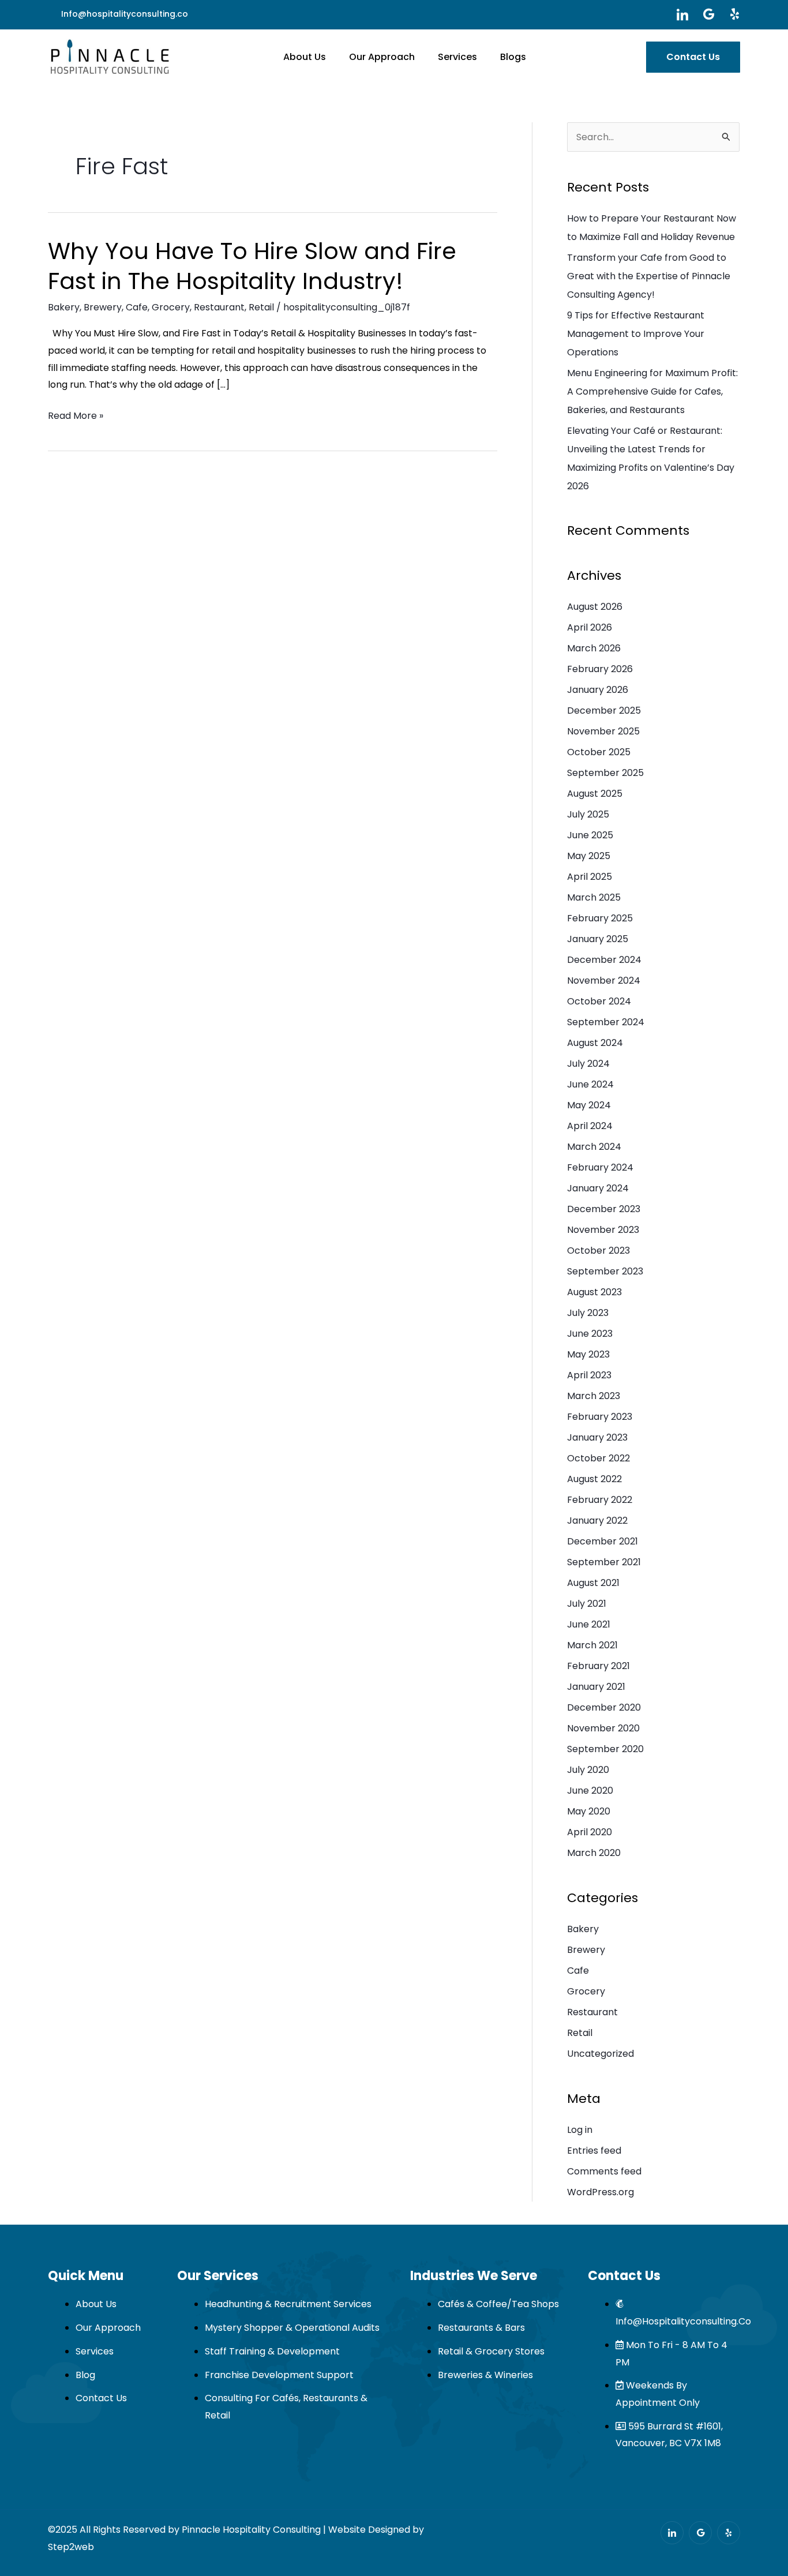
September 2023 (605, 1271)
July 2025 (588, 814)
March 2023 (594, 1396)
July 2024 (588, 1064)
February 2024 (600, 1167)
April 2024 (590, 1126)
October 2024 (599, 1001)
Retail (261, 307)
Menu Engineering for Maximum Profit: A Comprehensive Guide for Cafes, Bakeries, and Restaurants (652, 391)
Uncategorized (601, 2054)
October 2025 (599, 752)
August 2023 (594, 1292)
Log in (580, 2130)
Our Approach (382, 57)
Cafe (137, 307)
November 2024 (604, 980)
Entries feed (594, 2151)
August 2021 (593, 1583)
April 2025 (590, 877)
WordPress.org (601, 2192)
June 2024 (590, 1084)
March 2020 (594, 1853)
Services (457, 57)
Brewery (103, 307)
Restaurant (219, 307)
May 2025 (589, 856)
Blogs (513, 57)
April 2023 (589, 1375)
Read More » (76, 416)
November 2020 (603, 1728)
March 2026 (594, 648)
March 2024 (594, 1147)
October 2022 (598, 1458)
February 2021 (598, 1666)
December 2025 (604, 710)
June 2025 (590, 835)
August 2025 (595, 794)
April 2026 (590, 627)
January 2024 (598, 1188)
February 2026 (600, 669)
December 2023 (604, 1209)
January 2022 (597, 1521)
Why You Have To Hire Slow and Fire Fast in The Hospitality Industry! (252, 266)
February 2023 (600, 1417)
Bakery (64, 307)
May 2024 (589, 1105)
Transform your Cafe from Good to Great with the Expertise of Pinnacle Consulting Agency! (649, 276)
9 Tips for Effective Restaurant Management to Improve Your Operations (636, 334)
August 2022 (594, 1479)
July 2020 (588, 1770)
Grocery (171, 307)
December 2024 (604, 960)
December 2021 (603, 1541)
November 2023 (603, 1230)
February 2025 (600, 918)
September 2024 (606, 1022)
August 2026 (595, 607)
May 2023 (588, 1354)
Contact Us (693, 57)
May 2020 (589, 1811)
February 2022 (600, 1500)
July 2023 (588, 1313)
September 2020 (605, 1749)
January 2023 (597, 1437)
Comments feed (604, 2171)
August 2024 (595, 1043)
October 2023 (598, 1250)
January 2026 (598, 690)
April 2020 (590, 1832)
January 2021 (596, 1687)
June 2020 (590, 1791)
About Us (305, 57)
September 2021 (604, 1562)
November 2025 (603, 731)
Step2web (71, 2547)
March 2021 (592, 1645)
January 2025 (598, 939)
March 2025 (594, 897)
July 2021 (587, 1604)
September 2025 (605, 773)
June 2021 (589, 1624)
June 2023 (590, 1334)
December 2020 (604, 1707)
